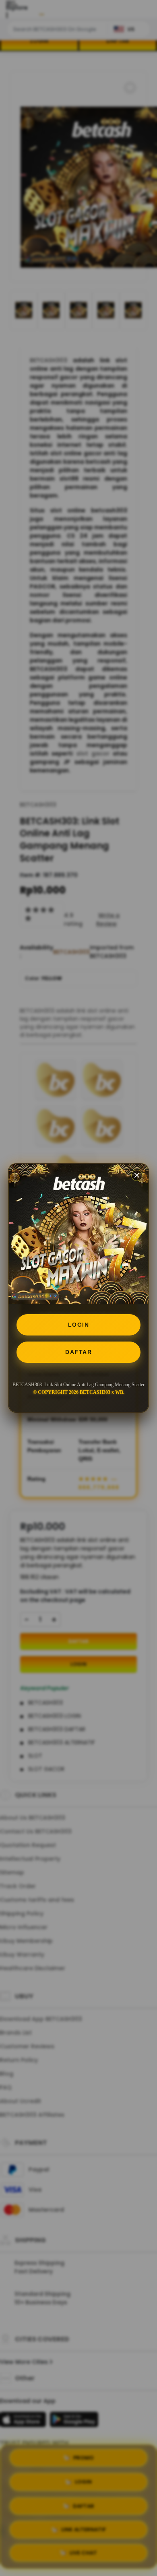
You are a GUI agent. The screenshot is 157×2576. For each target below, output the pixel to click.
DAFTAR (78, 1352)
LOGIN (79, 1325)
